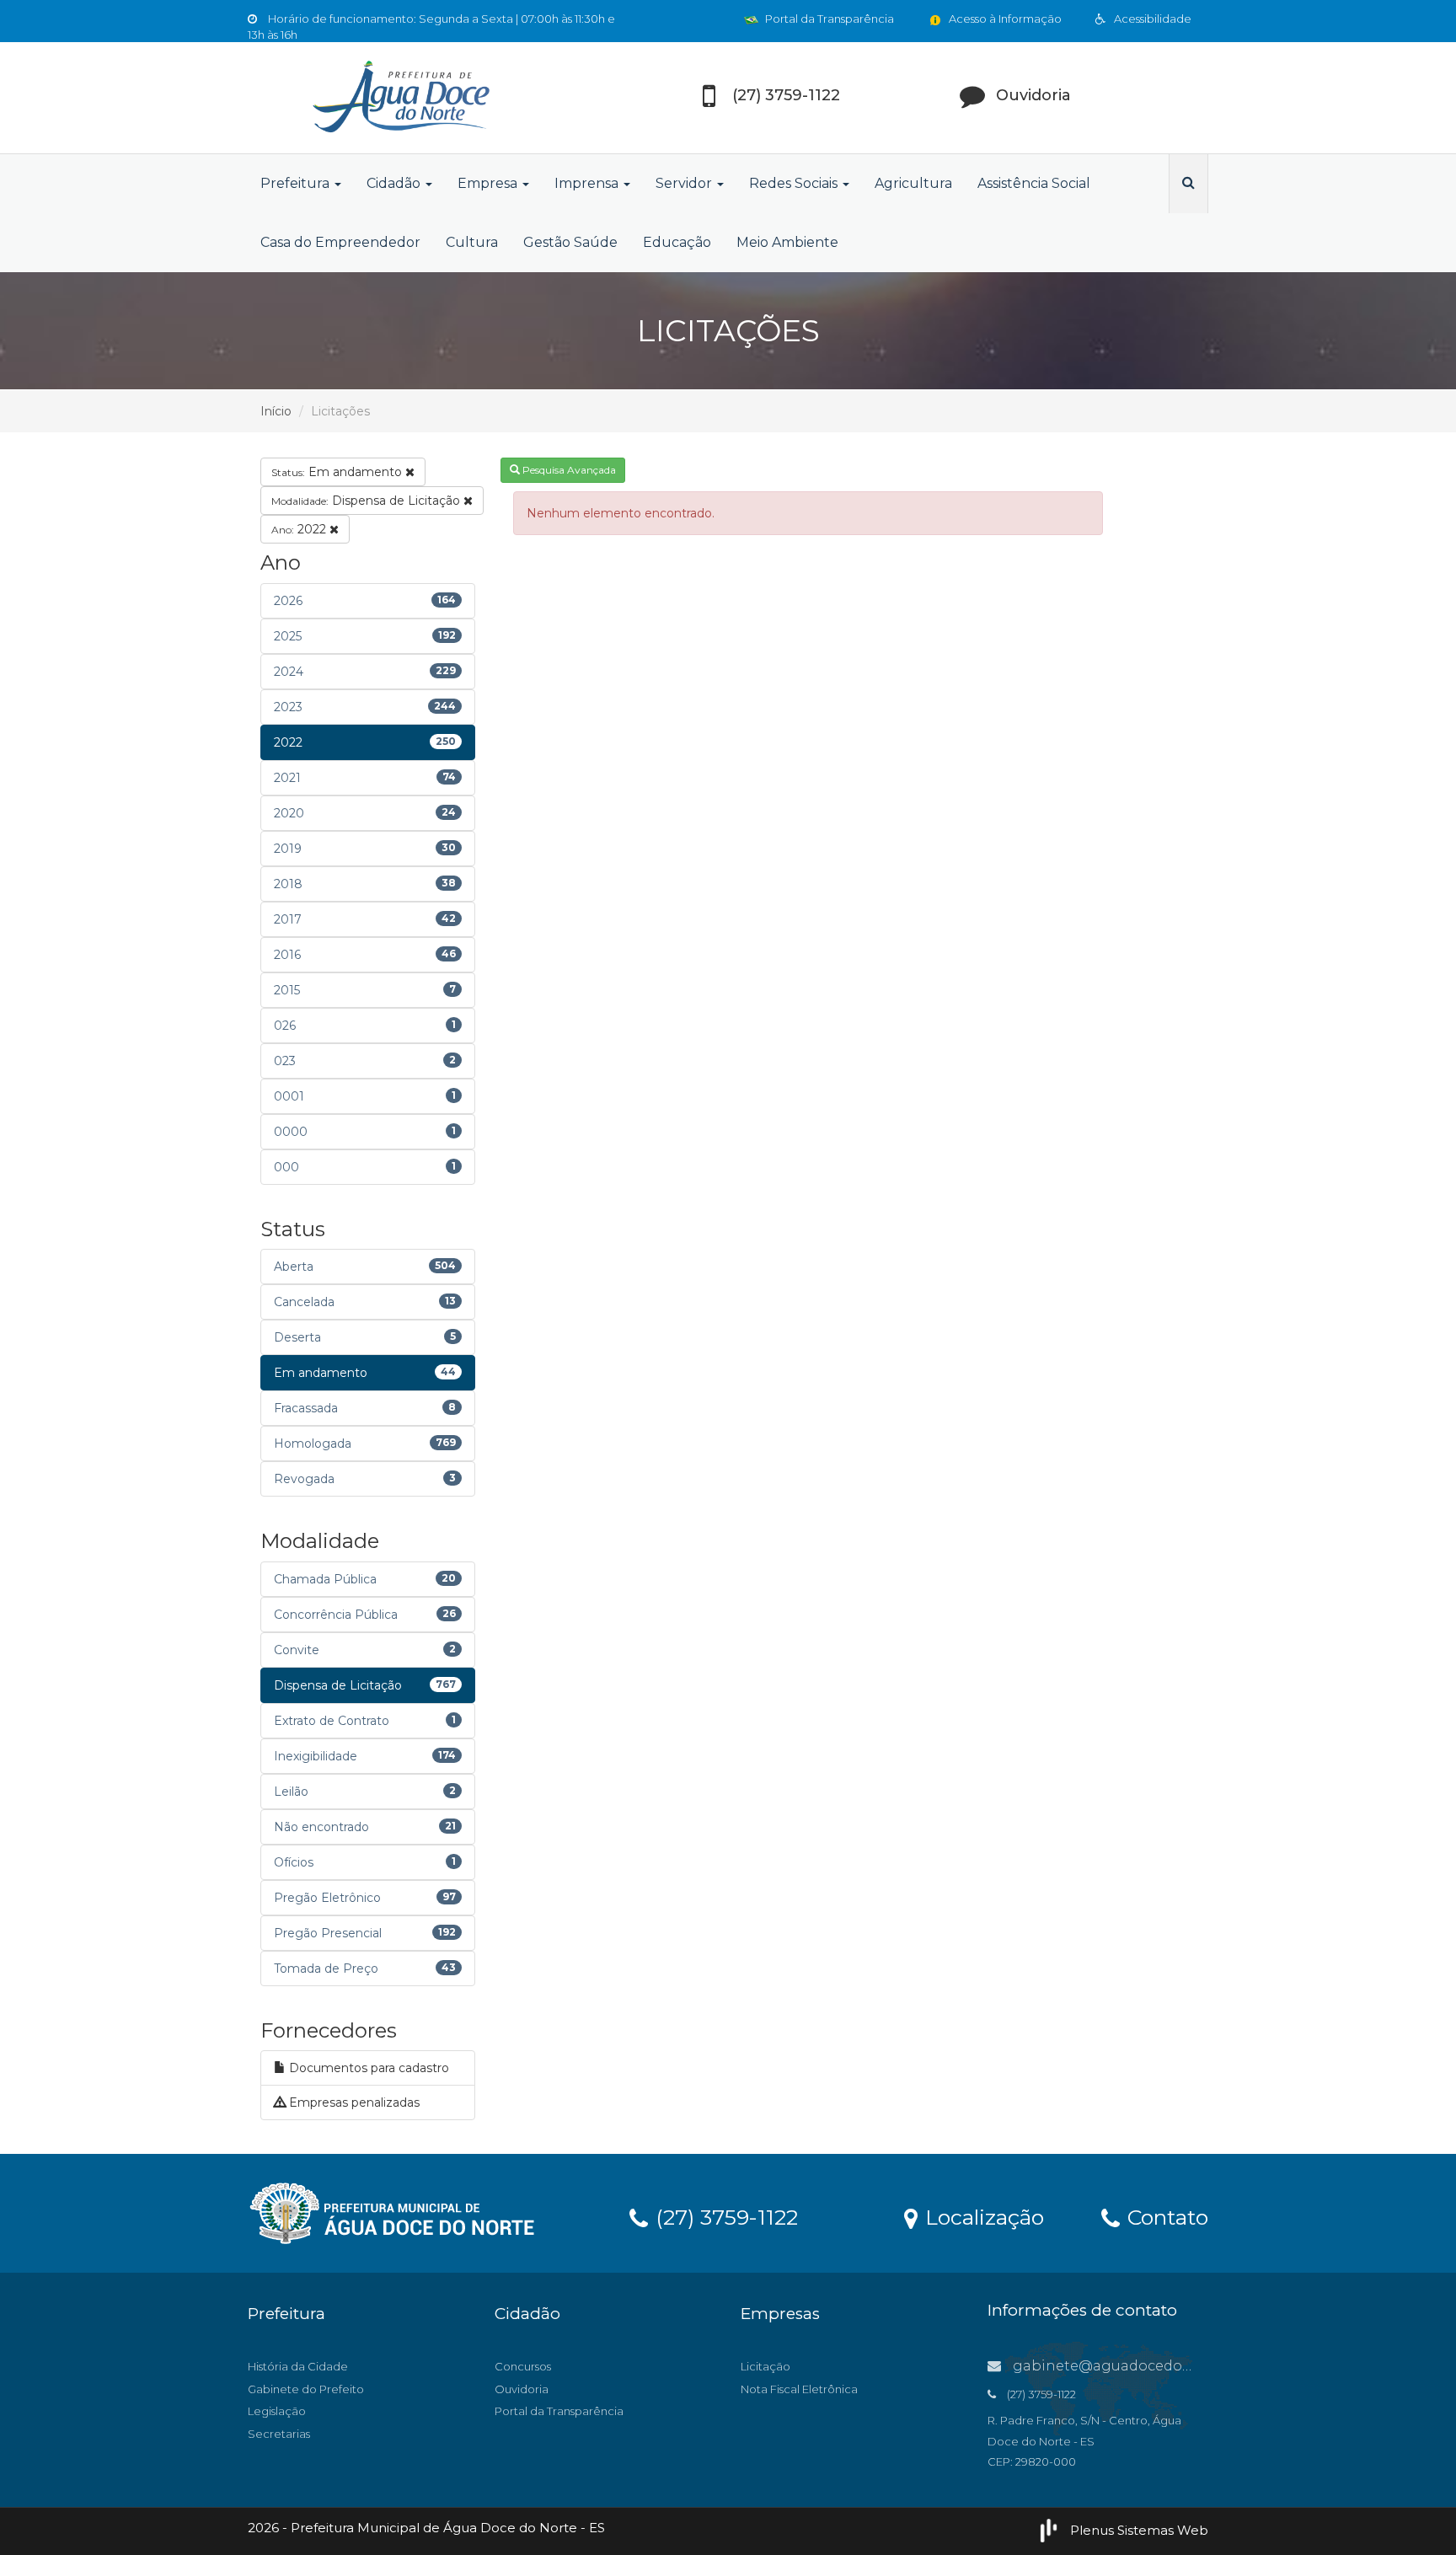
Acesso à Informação (1004, 19)
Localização (982, 2216)
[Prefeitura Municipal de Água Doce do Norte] (399, 98)
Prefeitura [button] (297, 183)
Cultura (472, 242)
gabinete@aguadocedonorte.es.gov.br (1148, 2366)
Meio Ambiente (787, 242)
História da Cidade (298, 2366)
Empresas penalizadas (353, 2102)
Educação (677, 242)
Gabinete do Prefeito (306, 2389)
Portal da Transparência (828, 19)
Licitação (765, 2366)
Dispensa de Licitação (367, 501)
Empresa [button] (489, 183)
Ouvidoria (522, 2389)
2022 (300, 529)
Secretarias (279, 2434)
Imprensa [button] (588, 183)
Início (276, 411)
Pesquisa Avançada (568, 470)
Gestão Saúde (570, 242)
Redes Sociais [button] (795, 183)
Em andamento (338, 472)
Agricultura (913, 183)
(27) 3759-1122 (724, 2216)
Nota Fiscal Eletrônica (799, 2389)
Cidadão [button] (395, 183)
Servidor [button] (685, 183)
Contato (1165, 2216)
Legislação (277, 2411)
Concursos (523, 2366)
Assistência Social (1034, 183)
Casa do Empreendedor (340, 242)
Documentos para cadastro (367, 2068)
